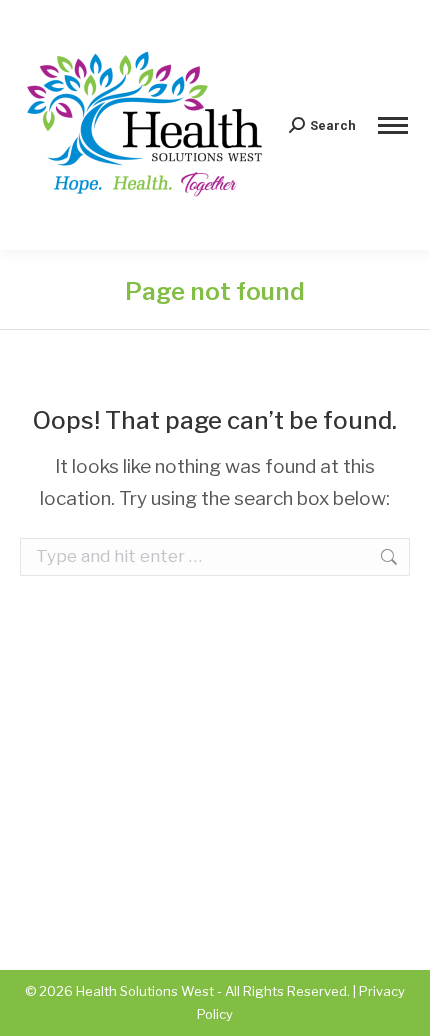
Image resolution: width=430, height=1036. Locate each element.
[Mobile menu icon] (393, 125)
